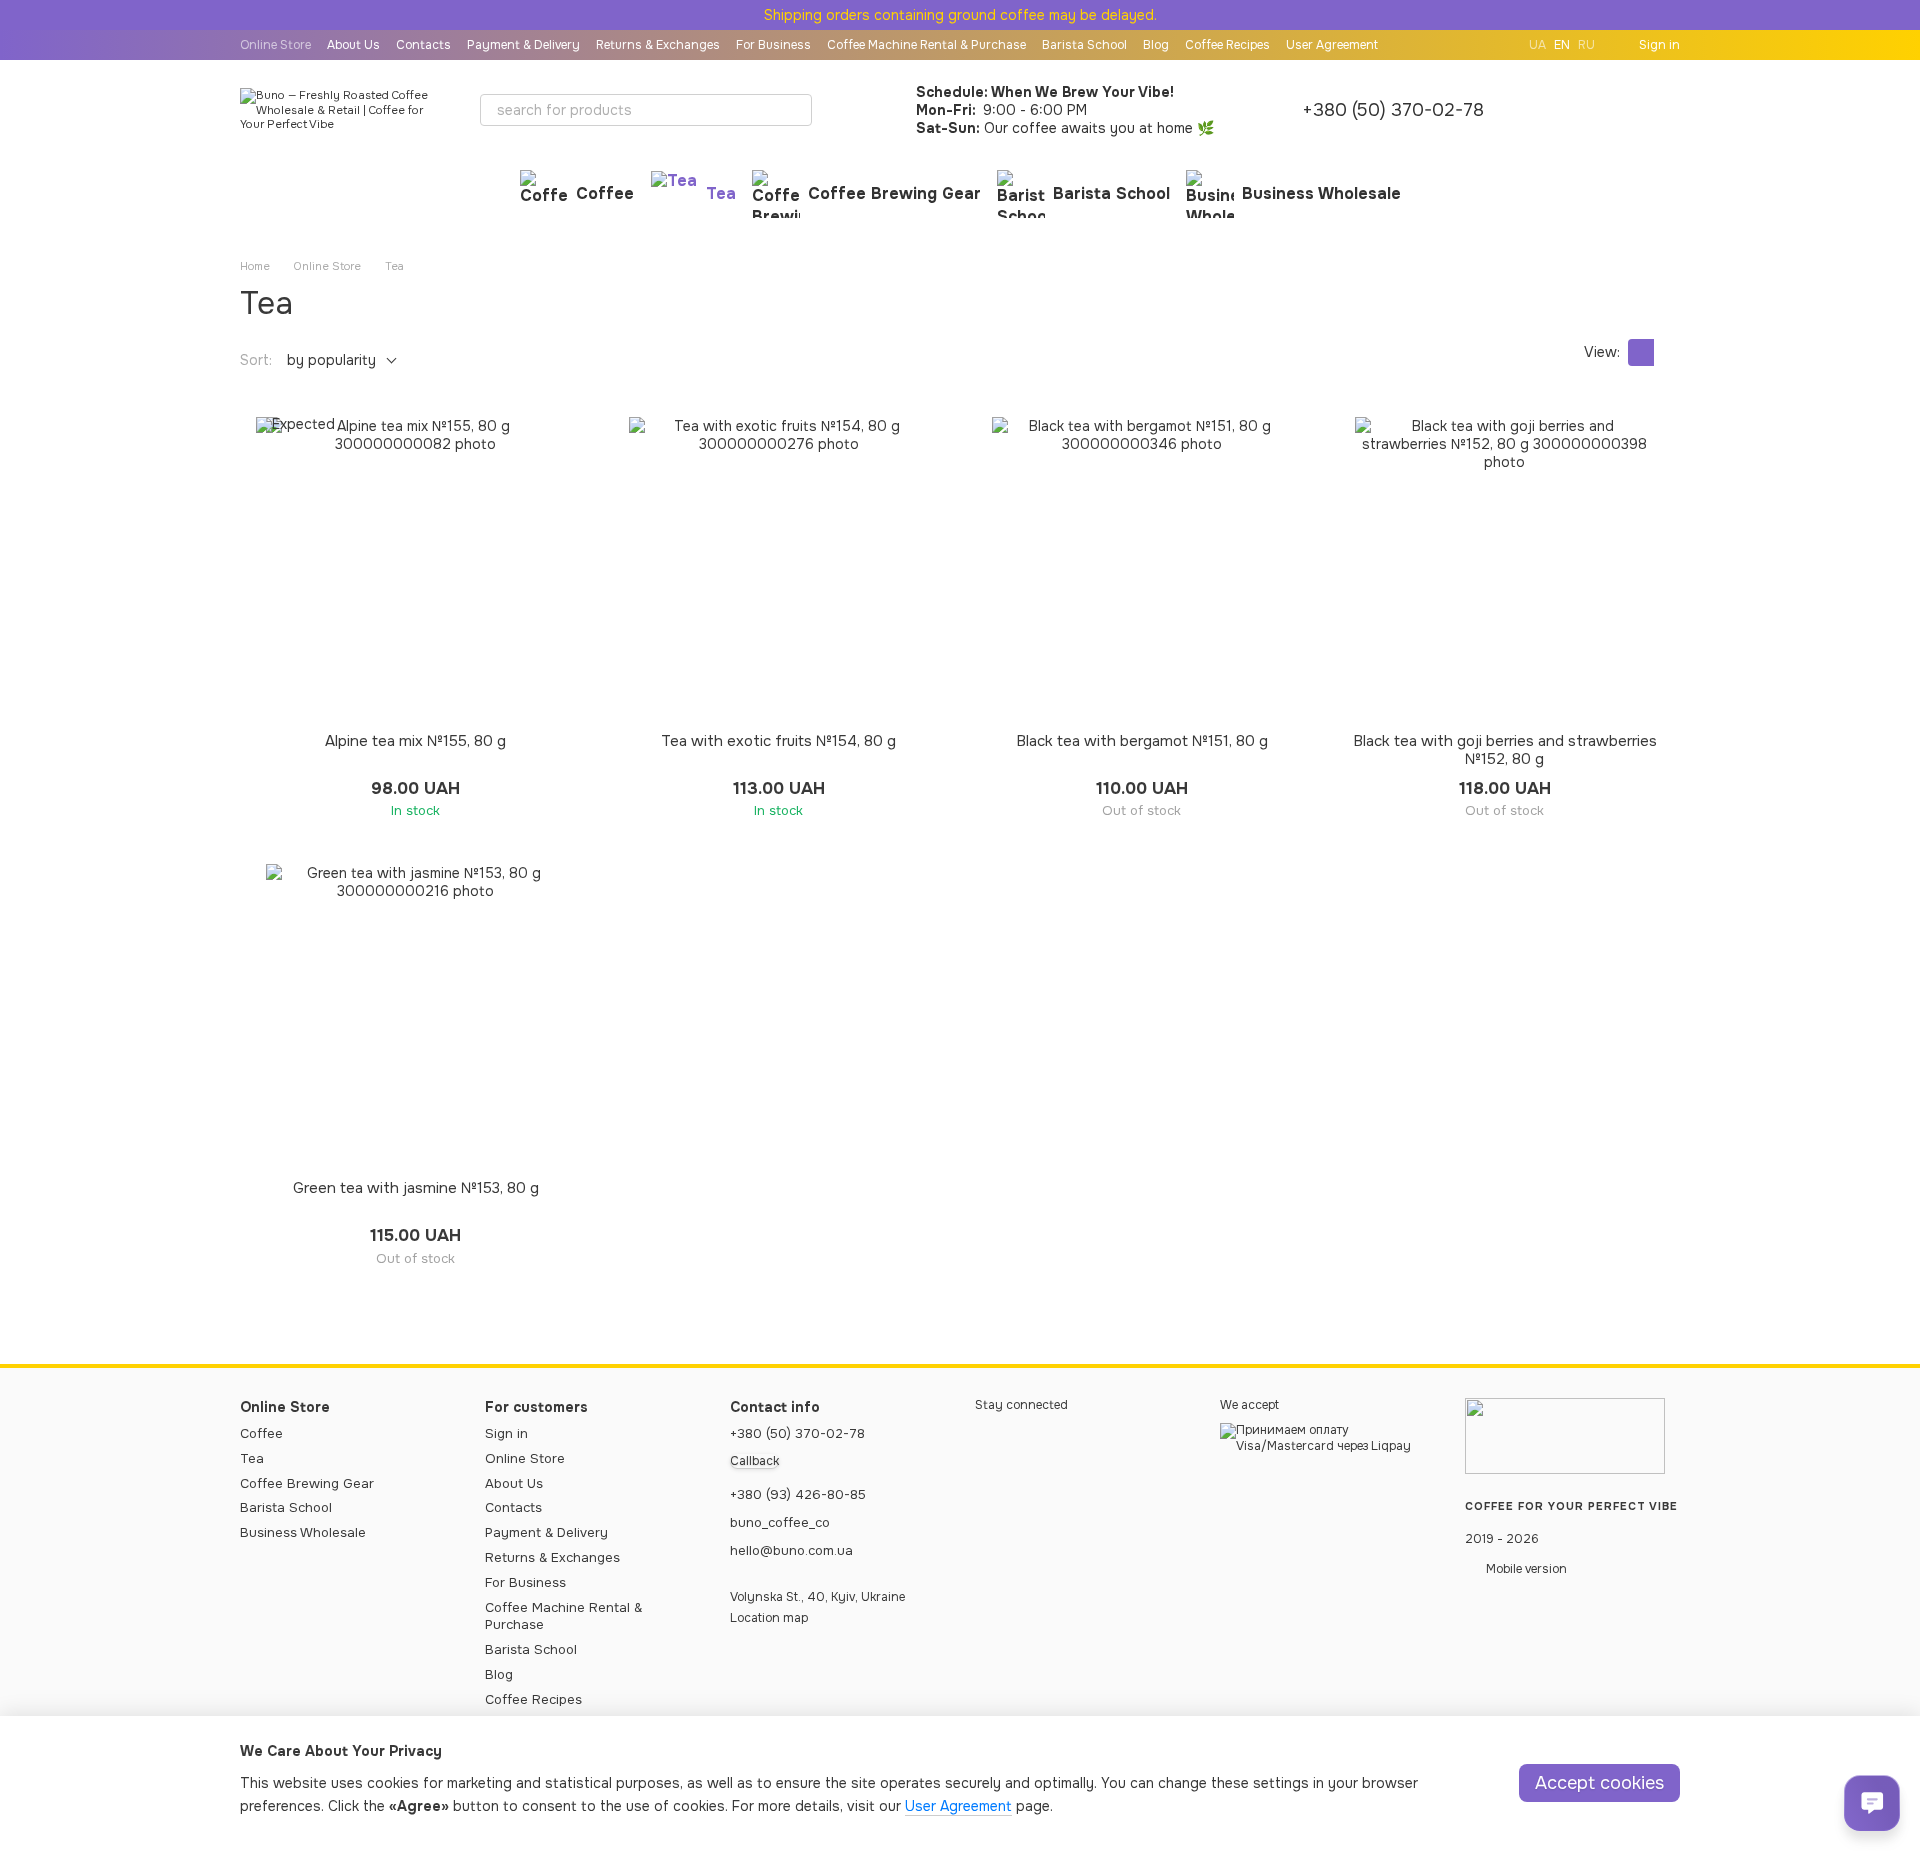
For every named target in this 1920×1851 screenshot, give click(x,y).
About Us (353, 45)
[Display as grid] (1641, 352)
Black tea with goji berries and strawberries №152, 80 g (1505, 750)
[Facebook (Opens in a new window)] (1497, 45)
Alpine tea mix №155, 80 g (415, 741)
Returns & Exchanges (658, 45)
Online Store (275, 45)
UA (1537, 45)
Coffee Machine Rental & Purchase (926, 45)
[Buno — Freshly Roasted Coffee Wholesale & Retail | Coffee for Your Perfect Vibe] (1565, 1435)
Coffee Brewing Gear (894, 193)
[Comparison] (1560, 110)
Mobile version (1525, 1569)
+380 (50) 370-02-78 (1393, 110)
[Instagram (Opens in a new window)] (1473, 45)
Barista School (1084, 45)
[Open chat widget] (1872, 1803)
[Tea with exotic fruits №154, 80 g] (778, 567)
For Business (773, 45)
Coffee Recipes (1227, 45)
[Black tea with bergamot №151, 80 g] (1141, 567)
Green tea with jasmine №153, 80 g (416, 1188)
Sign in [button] (506, 1433)
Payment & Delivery (523, 45)
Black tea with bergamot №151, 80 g (1142, 741)
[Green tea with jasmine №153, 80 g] (415, 1014)
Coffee (605, 193)
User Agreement (1332, 45)
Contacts (423, 45)
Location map (769, 1618)
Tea (721, 193)
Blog (1156, 45)
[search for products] (796, 110)
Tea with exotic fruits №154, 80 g (778, 741)
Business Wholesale (1321, 193)
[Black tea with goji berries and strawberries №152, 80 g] (1504, 567)
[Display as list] (1667, 352)
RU (1586, 45)
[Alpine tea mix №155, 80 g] (415, 567)
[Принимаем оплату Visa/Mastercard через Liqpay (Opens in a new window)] (1327, 1438)
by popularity (331, 360)
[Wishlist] (1612, 110)
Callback (754, 1461)
